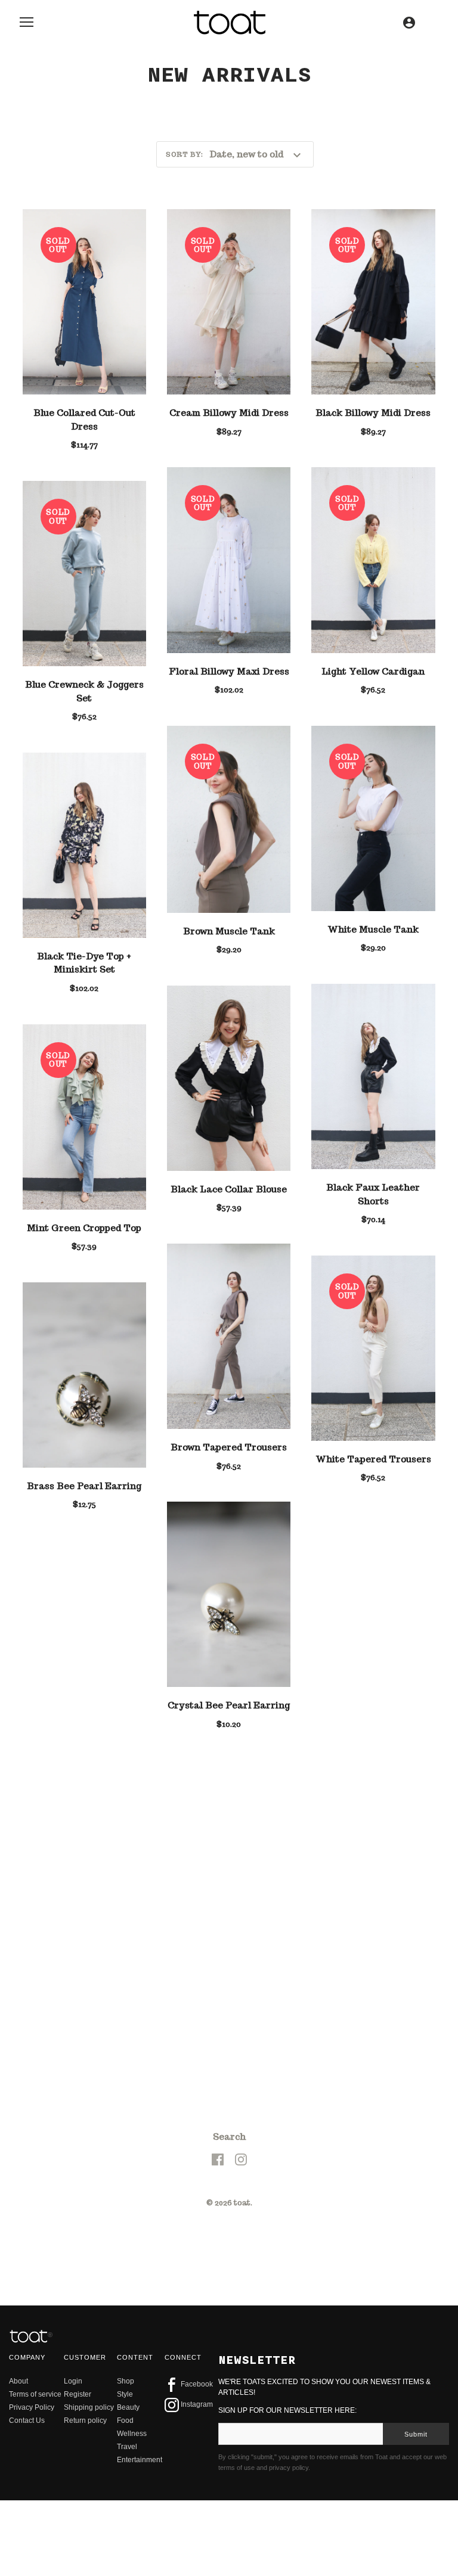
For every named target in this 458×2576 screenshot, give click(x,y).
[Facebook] (218, 1902)
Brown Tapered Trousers (229, 1447)
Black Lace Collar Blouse (229, 1189)
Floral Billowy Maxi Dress (229, 671)
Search (229, 1880)
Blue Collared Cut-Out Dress (84, 420)
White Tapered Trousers (373, 1459)
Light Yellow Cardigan (373, 671)
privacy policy (289, 2211)
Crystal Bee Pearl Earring (229, 1705)
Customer (85, 2100)
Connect (183, 2100)
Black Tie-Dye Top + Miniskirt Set (84, 963)
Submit (416, 2177)
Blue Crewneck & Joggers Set (84, 691)
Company (27, 2100)
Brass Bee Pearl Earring (84, 1486)
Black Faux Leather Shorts (373, 1194)
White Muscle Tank (373, 929)
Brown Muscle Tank (229, 931)
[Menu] (27, 25)
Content (135, 2100)
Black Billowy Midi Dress (373, 413)
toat (242, 1946)
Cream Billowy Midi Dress (229, 413)
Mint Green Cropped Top (84, 1228)
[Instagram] (241, 1902)
